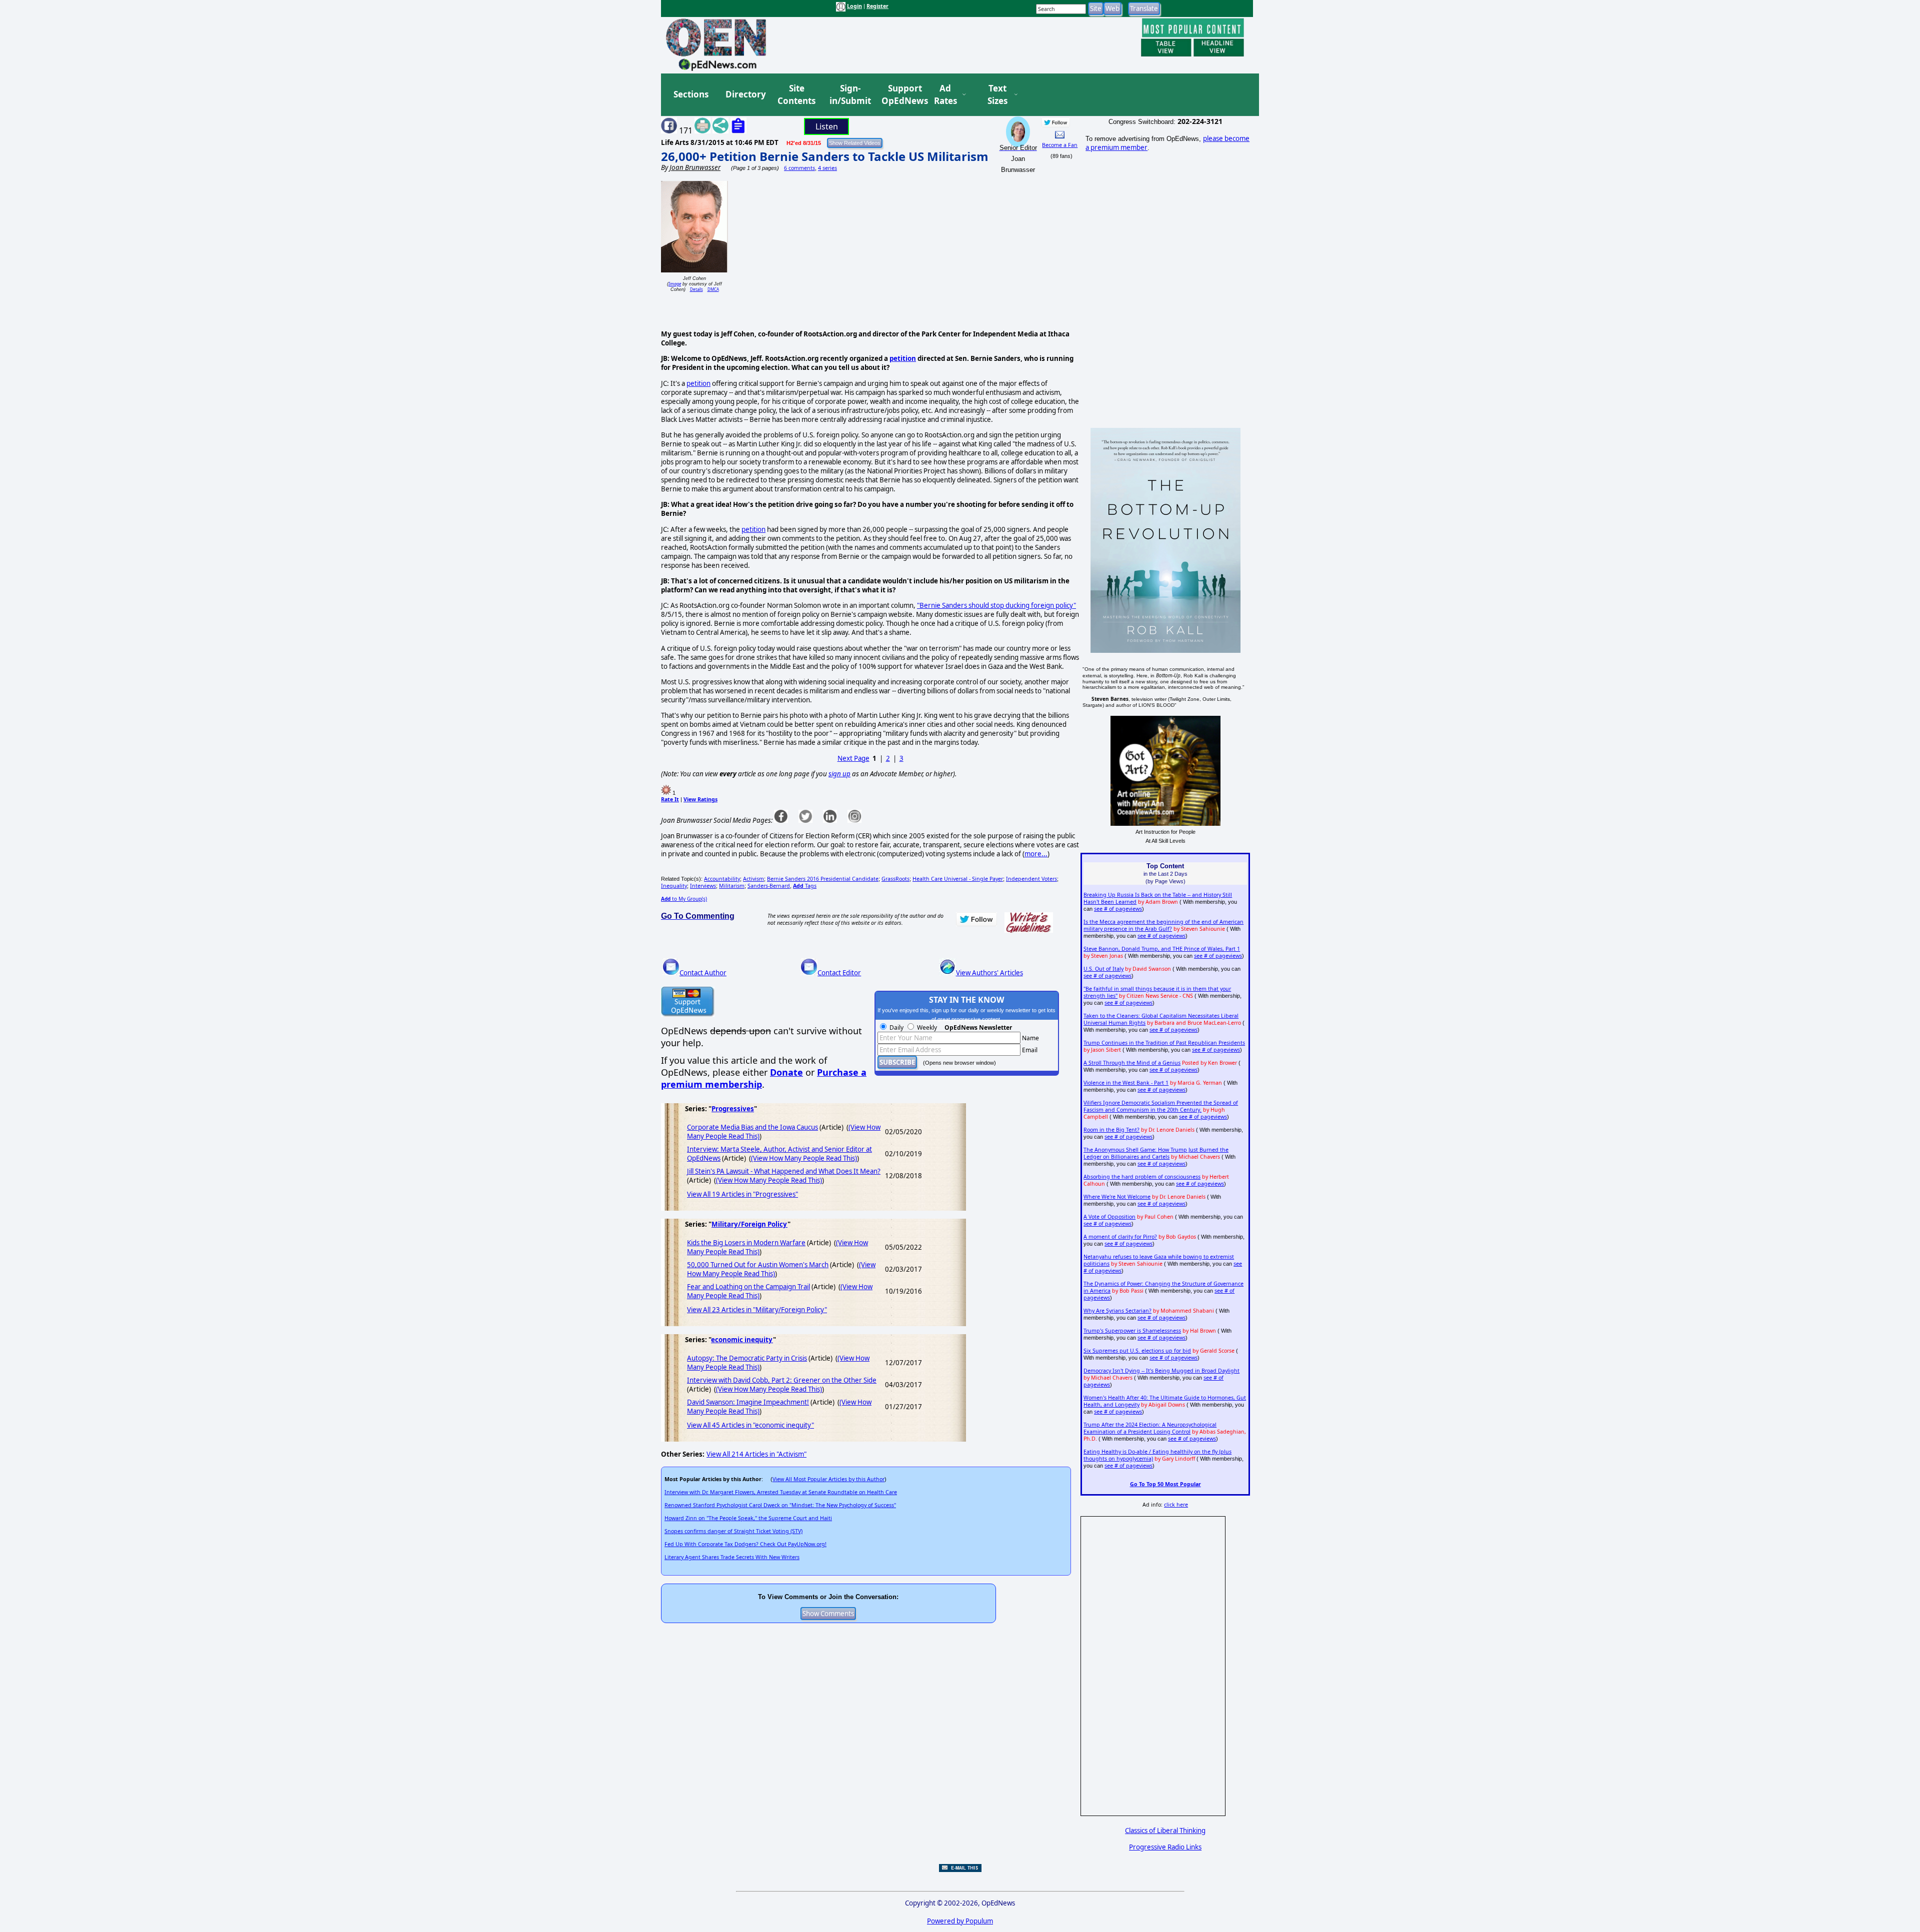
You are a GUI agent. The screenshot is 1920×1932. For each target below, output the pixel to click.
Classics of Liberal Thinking (1165, 1831)
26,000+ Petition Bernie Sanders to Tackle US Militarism (825, 156)
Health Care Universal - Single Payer (958, 879)
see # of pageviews (1118, 909)
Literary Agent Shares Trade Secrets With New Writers (732, 1557)
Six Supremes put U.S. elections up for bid (1137, 1351)
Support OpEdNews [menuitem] (901, 95)
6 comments (799, 168)
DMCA (713, 289)
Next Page (853, 758)
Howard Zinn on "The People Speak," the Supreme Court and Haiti (748, 1518)
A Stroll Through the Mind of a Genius (1132, 1063)
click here (1176, 1505)
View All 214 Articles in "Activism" (756, 1454)
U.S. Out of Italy (1103, 969)
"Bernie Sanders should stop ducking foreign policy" (996, 605)
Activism (753, 879)
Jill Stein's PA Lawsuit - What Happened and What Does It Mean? (784, 1171)
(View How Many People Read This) (804, 1158)
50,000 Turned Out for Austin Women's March (758, 1265)
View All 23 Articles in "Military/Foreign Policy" (757, 1310)
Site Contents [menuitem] (796, 95)
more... (1036, 854)
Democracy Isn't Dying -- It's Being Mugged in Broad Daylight (1161, 1371)
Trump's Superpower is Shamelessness (1132, 1331)
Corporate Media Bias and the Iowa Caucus (752, 1127)
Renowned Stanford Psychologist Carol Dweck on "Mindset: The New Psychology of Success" (780, 1505)
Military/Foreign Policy (749, 1224)
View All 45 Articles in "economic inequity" (750, 1425)
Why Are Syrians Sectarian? (1117, 1311)
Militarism (732, 886)
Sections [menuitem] (691, 94)
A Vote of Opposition (1109, 1217)
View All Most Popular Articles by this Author (828, 1479)
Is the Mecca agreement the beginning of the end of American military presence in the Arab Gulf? (1163, 925)
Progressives (733, 1109)
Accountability (722, 879)
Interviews (703, 886)
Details (696, 289)
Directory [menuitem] (745, 94)
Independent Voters (1031, 879)
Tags (805, 886)
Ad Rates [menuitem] (945, 95)
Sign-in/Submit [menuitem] (849, 95)
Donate (786, 1072)
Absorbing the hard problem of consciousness (1142, 1177)
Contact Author (703, 973)
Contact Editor (839, 973)
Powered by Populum (960, 1921)
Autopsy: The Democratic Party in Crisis (747, 1358)
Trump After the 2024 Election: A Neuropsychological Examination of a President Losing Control (1150, 1428)
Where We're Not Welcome (1117, 1197)
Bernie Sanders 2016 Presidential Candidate (823, 879)
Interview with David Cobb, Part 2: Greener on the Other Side (782, 1380)
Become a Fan (1060, 145)
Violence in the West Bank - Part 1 (1126, 1083)
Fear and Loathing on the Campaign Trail (748, 1287)
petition (903, 358)
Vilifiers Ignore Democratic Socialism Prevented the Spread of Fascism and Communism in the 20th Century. (1161, 1106)
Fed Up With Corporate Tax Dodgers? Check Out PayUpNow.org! (745, 1544)
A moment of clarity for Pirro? (1120, 1237)
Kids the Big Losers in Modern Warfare (746, 1243)
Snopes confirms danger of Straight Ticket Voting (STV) (733, 1531)
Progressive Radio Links (1165, 1847)
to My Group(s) (684, 899)
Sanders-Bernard (769, 886)
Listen (827, 126)
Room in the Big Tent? (1111, 1130)
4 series (827, 168)
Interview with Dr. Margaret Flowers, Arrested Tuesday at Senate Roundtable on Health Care (781, 1492)
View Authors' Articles (989, 973)
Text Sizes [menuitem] (997, 95)
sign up (839, 774)
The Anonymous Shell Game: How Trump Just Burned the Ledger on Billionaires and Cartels (1156, 1153)
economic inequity (742, 1340)
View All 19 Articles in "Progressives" (742, 1194)
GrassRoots (895, 879)
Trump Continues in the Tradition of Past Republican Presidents (1164, 1043)
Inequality (674, 886)
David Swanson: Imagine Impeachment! (748, 1402)
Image (675, 284)
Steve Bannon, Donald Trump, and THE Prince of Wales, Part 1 (1162, 949)
